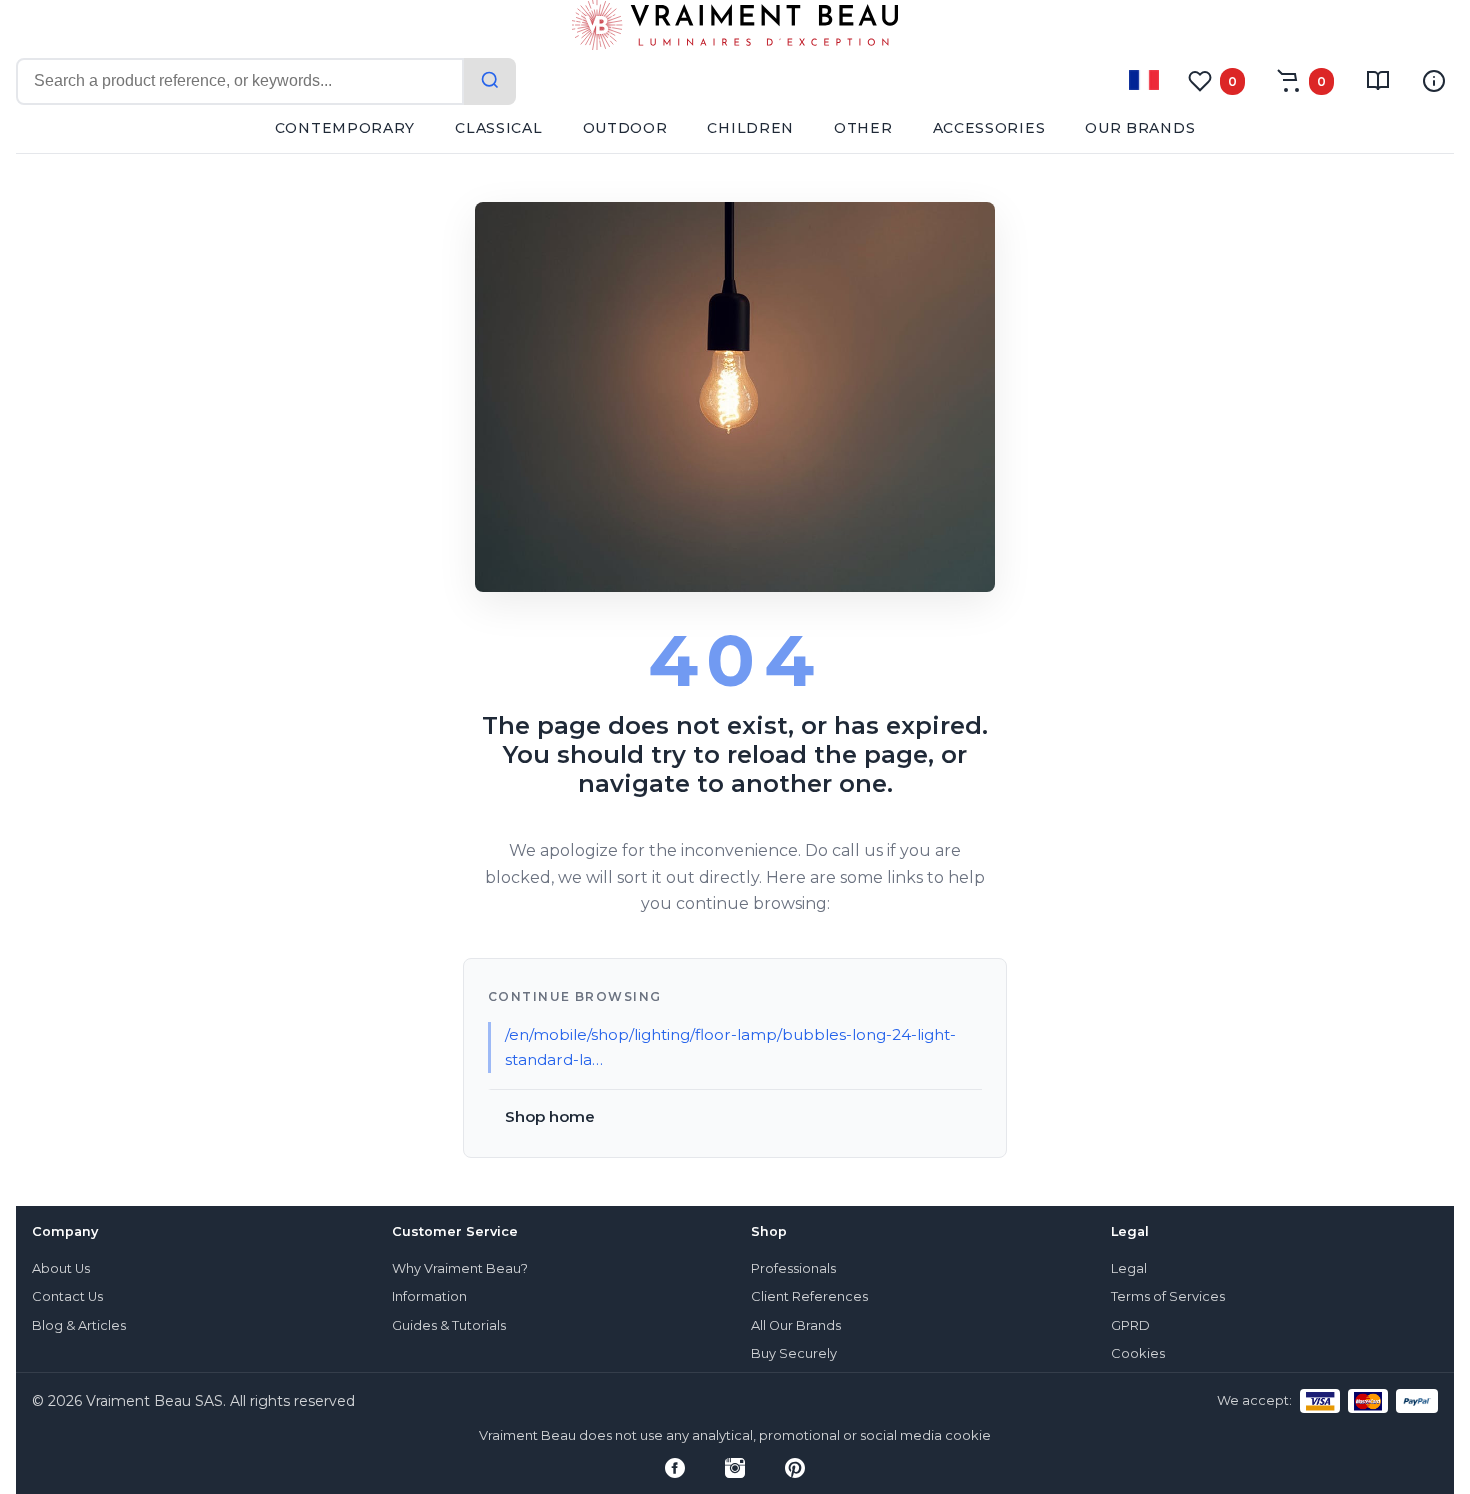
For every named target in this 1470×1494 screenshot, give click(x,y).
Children (750, 128)
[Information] (1434, 81)
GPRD (1130, 1325)
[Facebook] (675, 1468)
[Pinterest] (795, 1468)
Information (429, 1296)
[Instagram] (735, 1468)
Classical (498, 128)
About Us (61, 1268)
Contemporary (345, 128)
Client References (809, 1296)
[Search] (490, 81)
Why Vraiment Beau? (460, 1268)
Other (863, 128)
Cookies (1138, 1353)
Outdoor (625, 128)
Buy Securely (794, 1353)
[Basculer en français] (1144, 80)
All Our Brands (796, 1325)
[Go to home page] (735, 29)
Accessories (989, 128)
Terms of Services (1168, 1296)
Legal (1129, 1268)
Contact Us (67, 1296)
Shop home (550, 1116)
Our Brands (1140, 128)
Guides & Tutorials (449, 1325)
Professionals (793, 1268)
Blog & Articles (79, 1325)
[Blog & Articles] (1378, 81)
